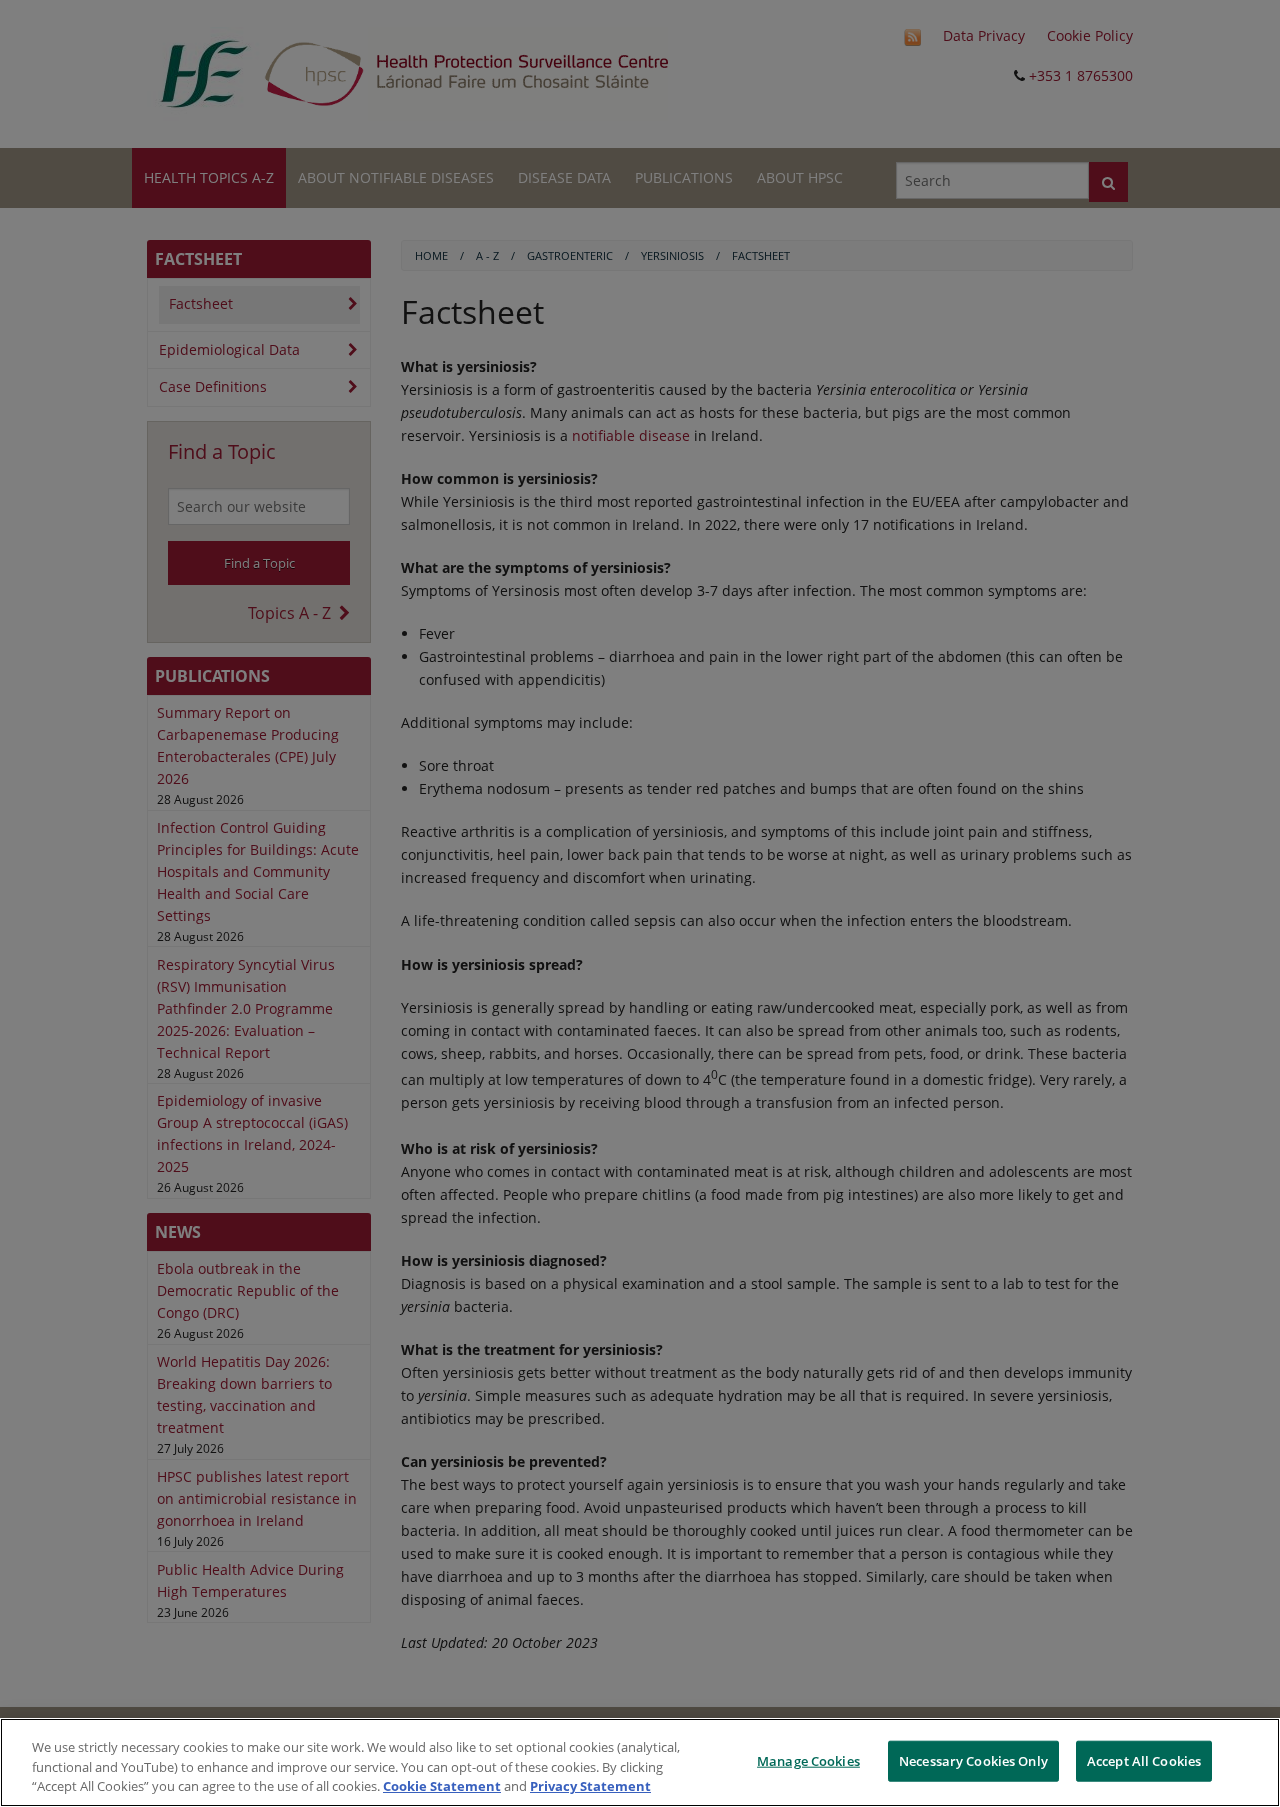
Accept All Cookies (1144, 1760)
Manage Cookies (808, 1760)
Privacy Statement (590, 1786)
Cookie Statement (442, 1786)
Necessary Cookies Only (973, 1760)
